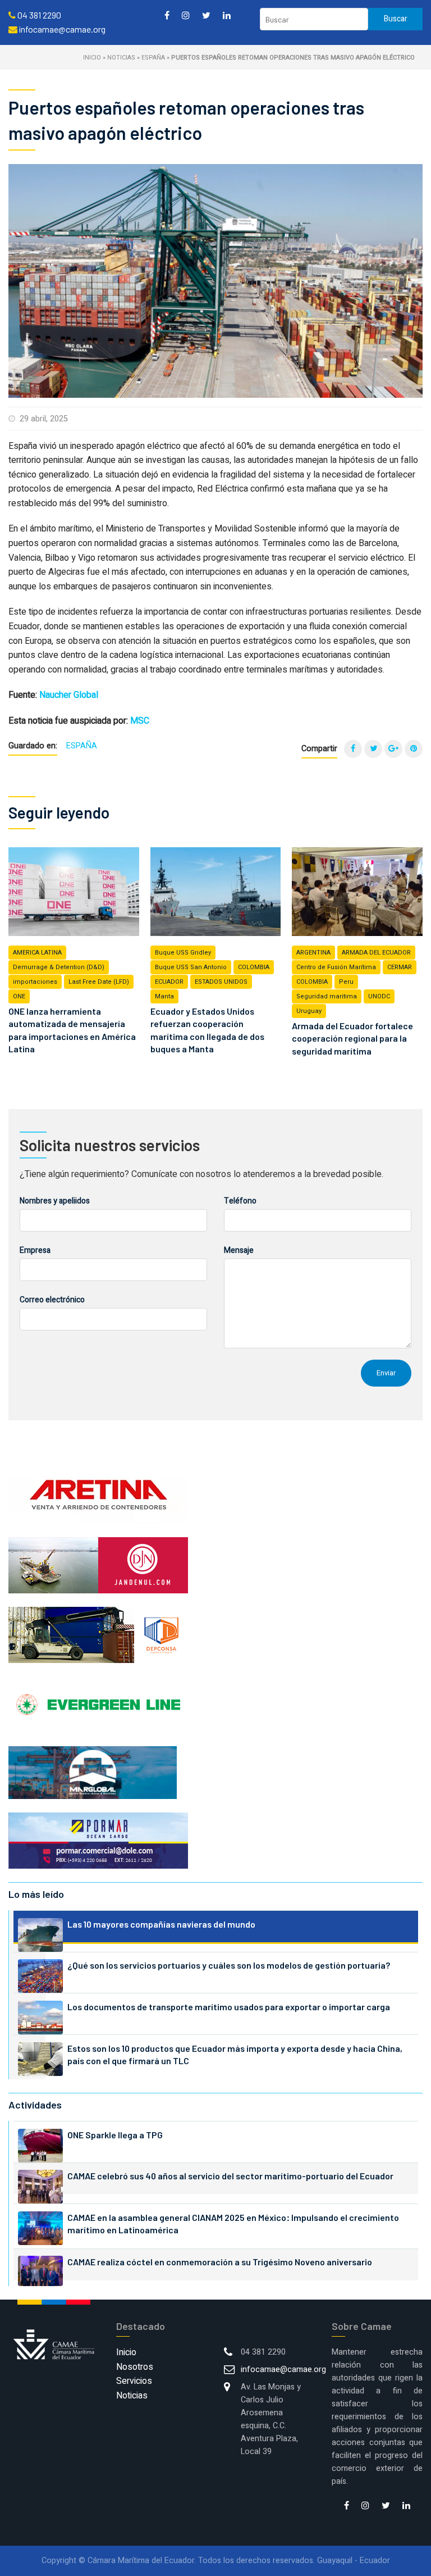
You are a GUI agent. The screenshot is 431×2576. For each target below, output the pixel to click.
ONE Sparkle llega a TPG (115, 2135)
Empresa (35, 1250)
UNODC (379, 996)
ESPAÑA (153, 58)
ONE (19, 996)
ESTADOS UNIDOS (221, 982)
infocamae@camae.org (283, 2370)
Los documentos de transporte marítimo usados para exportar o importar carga (229, 2007)
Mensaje (239, 1250)
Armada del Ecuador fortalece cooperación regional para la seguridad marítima (352, 1038)
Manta (164, 996)
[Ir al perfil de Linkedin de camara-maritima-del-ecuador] (227, 15)
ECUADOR (169, 982)
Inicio (92, 58)
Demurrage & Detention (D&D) (59, 967)
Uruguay (309, 1011)
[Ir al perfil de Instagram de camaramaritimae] (186, 15)
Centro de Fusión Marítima (336, 967)
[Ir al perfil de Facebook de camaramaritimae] (167, 15)
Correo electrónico (52, 1300)
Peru (346, 982)
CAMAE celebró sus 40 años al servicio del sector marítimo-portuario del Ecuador (230, 2176)
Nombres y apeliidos (55, 1201)
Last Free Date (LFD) (99, 982)
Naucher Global (69, 695)
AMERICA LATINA (37, 953)
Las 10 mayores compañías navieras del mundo (161, 1924)
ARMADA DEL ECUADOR (376, 953)
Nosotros (135, 2367)
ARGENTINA (313, 953)
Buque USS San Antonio (191, 967)
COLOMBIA (254, 967)
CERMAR (400, 967)
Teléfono (240, 1201)
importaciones (35, 982)
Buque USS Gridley (183, 953)
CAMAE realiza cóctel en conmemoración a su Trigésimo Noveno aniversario (220, 2262)
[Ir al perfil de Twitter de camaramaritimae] (206, 15)
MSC (140, 721)
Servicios (134, 2381)
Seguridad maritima (327, 996)
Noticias (121, 58)
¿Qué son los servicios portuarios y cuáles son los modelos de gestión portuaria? (229, 1965)
